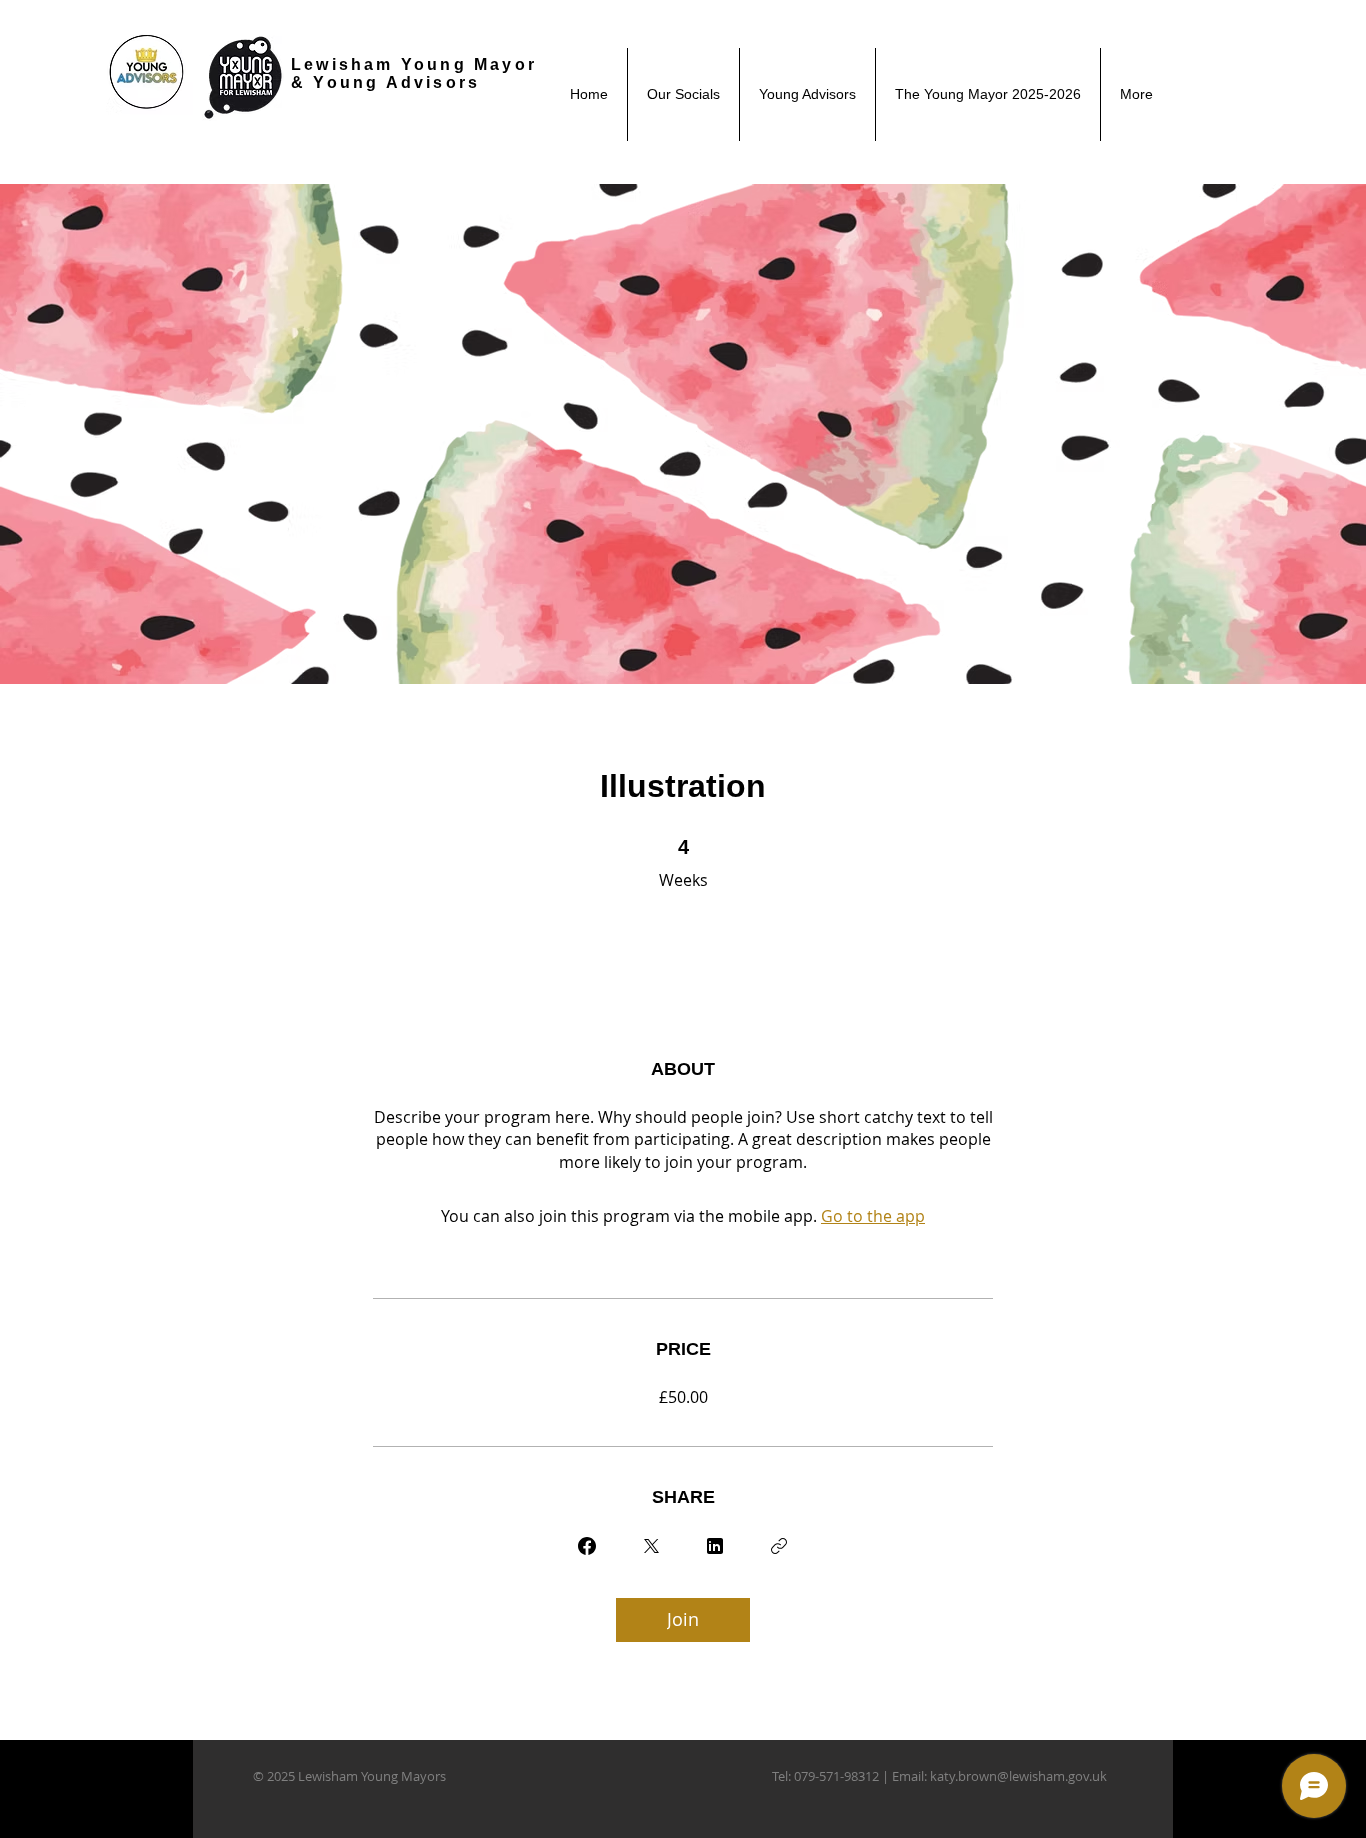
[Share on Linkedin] (715, 1546)
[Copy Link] (779, 1546)
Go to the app (873, 1216)
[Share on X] (651, 1546)
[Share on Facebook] (587, 1546)
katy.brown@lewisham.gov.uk (1018, 1776)
